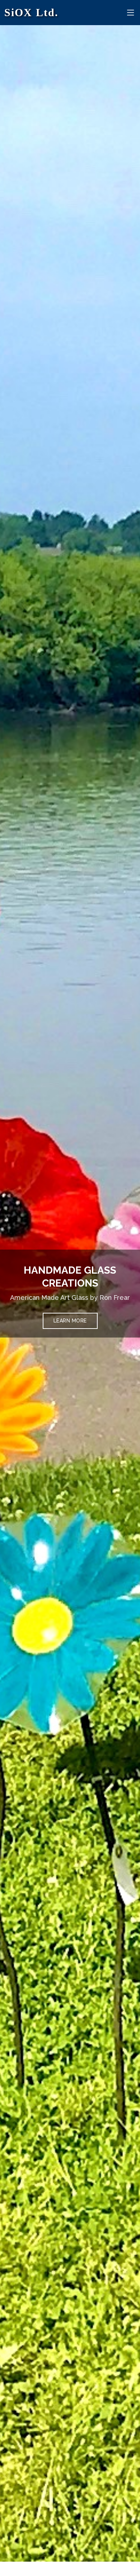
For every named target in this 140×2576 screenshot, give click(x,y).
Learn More (70, 1321)
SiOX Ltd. (31, 12)
